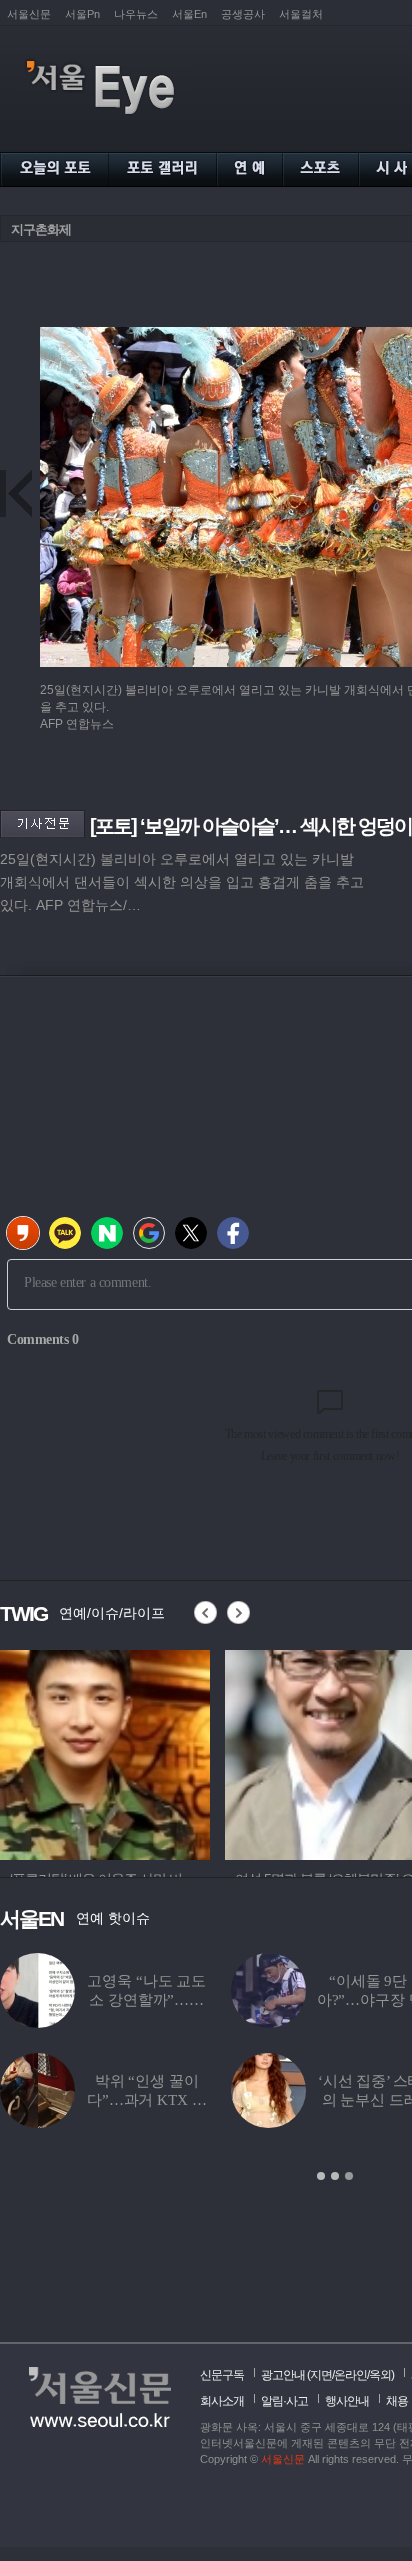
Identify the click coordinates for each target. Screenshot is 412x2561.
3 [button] (349, 2176)
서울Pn (82, 14)
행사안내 (347, 2401)
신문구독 (222, 2375)
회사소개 (222, 2401)
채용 (397, 2401)
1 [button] (321, 2176)
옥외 (380, 2375)
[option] (105, 1752)
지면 (321, 2375)
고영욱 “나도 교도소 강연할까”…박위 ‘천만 (146, 2000)
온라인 (350, 2375)
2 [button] (335, 2176)
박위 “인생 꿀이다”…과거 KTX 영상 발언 (146, 2100)
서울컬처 (301, 14)
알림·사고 (284, 2401)
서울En (189, 14)
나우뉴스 (136, 14)
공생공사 (243, 14)
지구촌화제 (41, 229)
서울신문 (29, 14)
